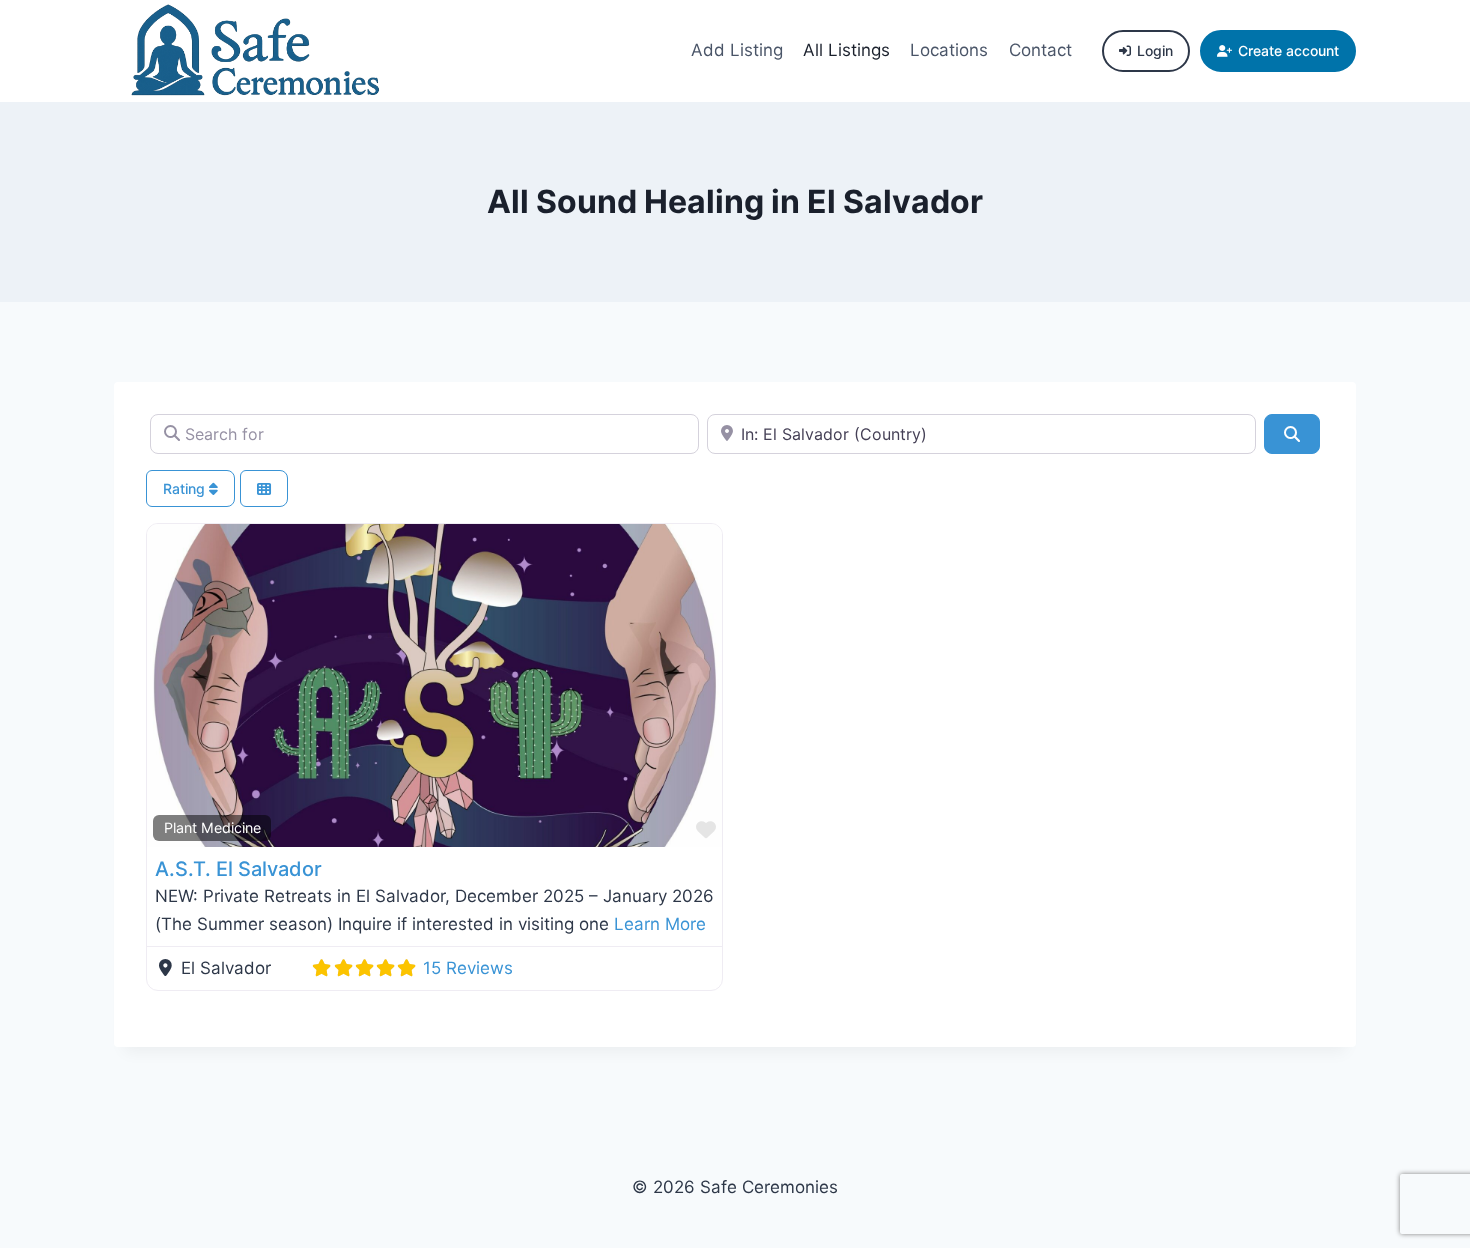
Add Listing (737, 50)
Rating (186, 488)
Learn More (660, 924)
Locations (949, 50)
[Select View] (264, 488)
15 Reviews (468, 968)
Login (1155, 50)
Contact (1040, 50)
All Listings (846, 50)
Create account (1288, 50)
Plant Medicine (212, 827)
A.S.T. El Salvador (238, 869)
